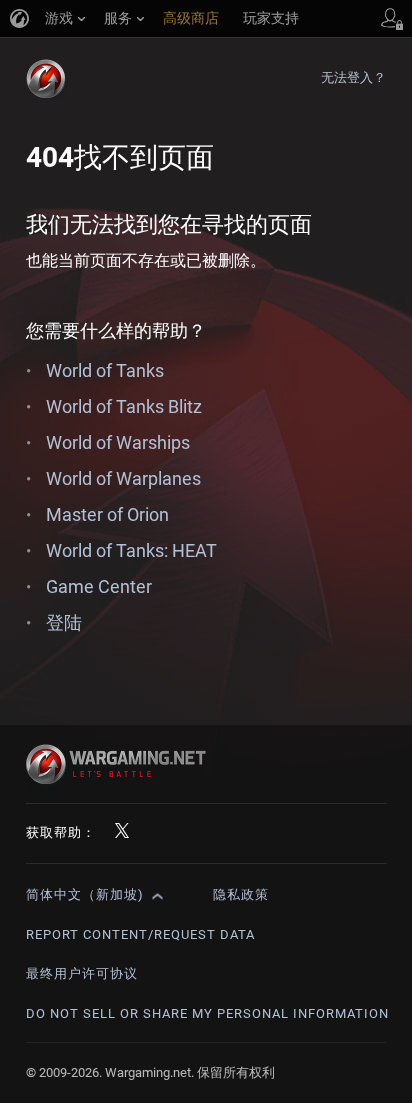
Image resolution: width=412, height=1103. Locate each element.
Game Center (99, 586)
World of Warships (118, 442)
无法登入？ (354, 77)
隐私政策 (241, 894)
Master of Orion (107, 514)
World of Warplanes (123, 478)
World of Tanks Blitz (124, 406)
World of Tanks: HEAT (131, 550)
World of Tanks (105, 370)
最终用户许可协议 (82, 973)
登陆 (64, 622)
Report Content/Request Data (140, 934)
